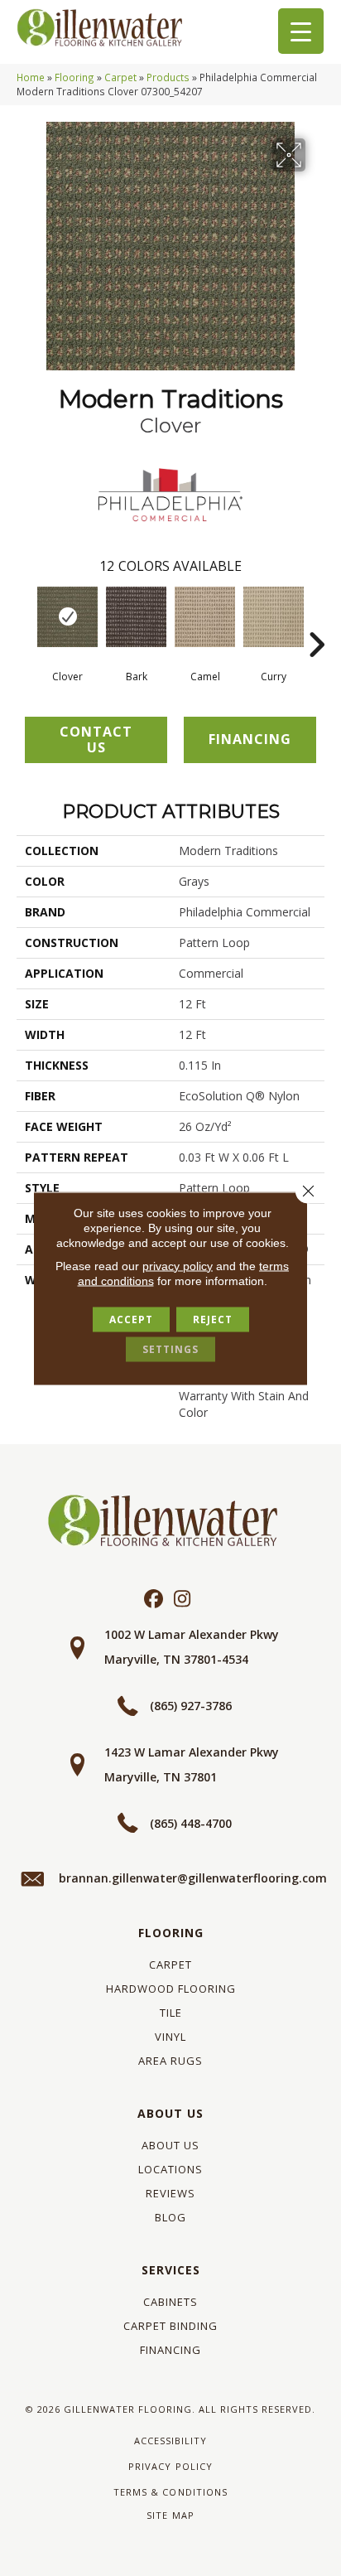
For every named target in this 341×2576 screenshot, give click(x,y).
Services (171, 2270)
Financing (170, 2350)
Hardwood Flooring (171, 1989)
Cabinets (170, 2302)
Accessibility (170, 2441)
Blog (170, 2217)
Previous (25, 620)
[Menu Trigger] (301, 31)
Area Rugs (170, 2061)
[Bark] (136, 617)
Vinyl (170, 2037)
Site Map (170, 2515)
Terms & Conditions (170, 2492)
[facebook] (154, 1600)
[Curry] (274, 617)
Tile (171, 2013)
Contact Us (96, 739)
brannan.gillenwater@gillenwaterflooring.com (193, 1878)
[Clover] (67, 617)
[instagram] (183, 1600)
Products (168, 77)
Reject (213, 1319)
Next (316, 620)
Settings (170, 1348)
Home (31, 77)
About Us (170, 2113)
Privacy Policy (170, 2466)
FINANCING (250, 739)
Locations (170, 2169)
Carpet (120, 77)
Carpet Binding (170, 2326)
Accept (131, 1319)
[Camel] (205, 617)
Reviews (170, 2193)
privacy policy (178, 1265)
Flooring (74, 77)
